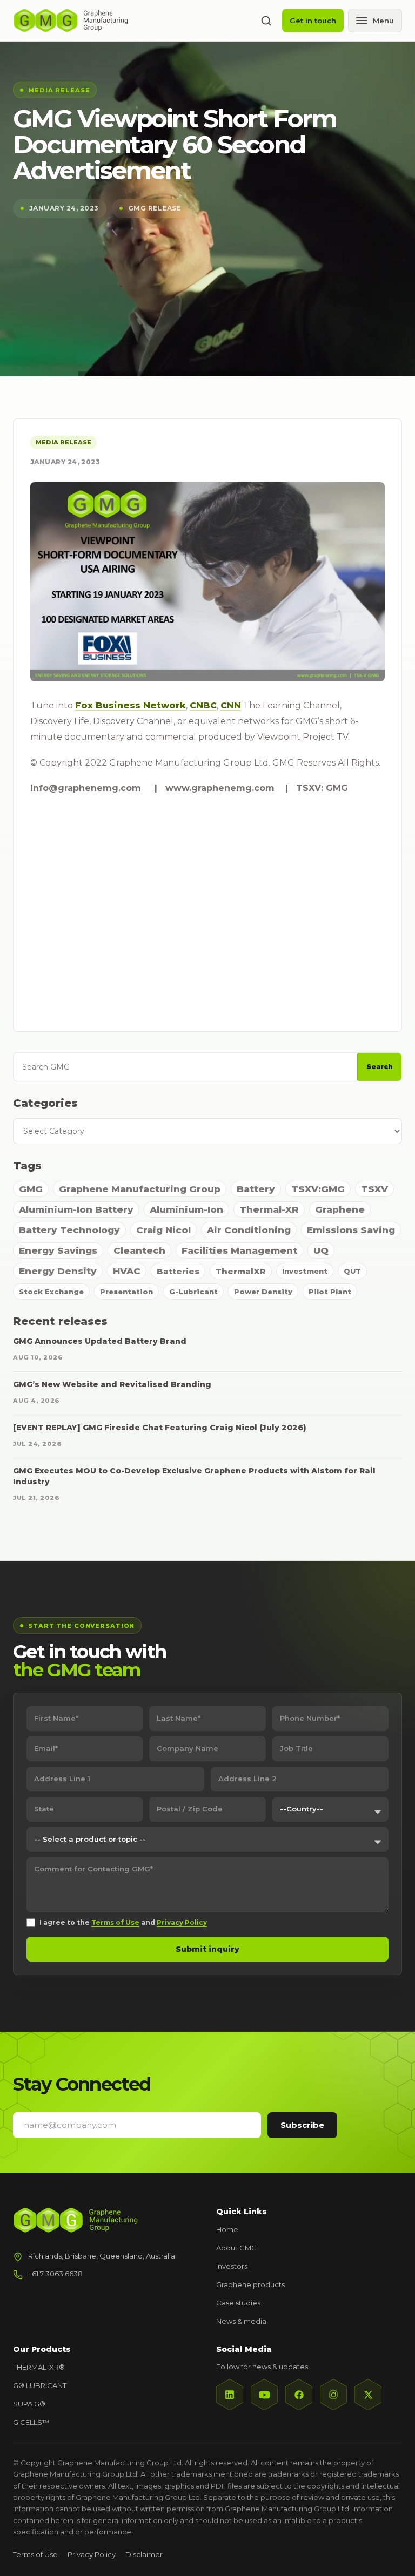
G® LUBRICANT (40, 2385)
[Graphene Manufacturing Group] (71, 21)
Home (227, 2229)
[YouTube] (264, 2395)
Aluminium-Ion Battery (76, 1209)
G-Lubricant (193, 1292)
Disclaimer (144, 2554)
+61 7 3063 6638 (55, 2274)
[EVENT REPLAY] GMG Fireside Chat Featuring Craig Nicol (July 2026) (160, 1428)
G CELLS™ (31, 2422)
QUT (352, 1271)
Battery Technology (69, 1230)
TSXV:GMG (318, 1189)
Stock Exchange (51, 1292)
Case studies (238, 2303)
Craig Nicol (163, 1230)
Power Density (263, 1292)
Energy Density (58, 1271)
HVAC (127, 1271)
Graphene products (250, 2284)
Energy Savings (58, 1250)
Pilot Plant (330, 1292)
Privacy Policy (182, 1922)
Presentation (126, 1292)
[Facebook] (299, 2395)
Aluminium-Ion (186, 1209)
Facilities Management (239, 1250)
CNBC (203, 705)
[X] (368, 2395)
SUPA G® (29, 2404)
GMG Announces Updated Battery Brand (100, 1341)
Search (380, 1067)
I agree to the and (123, 1922)
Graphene (340, 1209)
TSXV (374, 1189)
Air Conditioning (249, 1230)
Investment (305, 1271)
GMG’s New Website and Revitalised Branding (112, 1384)
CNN (231, 705)
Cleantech (139, 1250)
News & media (241, 2321)
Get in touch (313, 21)
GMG (31, 1189)
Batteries (178, 1271)
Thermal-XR (269, 1209)
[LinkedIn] (230, 2395)
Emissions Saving (351, 1230)
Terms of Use (115, 1922)
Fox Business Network (130, 705)
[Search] (266, 21)
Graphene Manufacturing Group (140, 1189)
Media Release (63, 442)
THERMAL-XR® (39, 2367)
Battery (256, 1189)
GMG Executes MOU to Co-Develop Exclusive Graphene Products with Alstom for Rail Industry (194, 1476)
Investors (232, 2266)
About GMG (236, 2248)
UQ (321, 1250)
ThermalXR (241, 1271)
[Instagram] (333, 2395)
